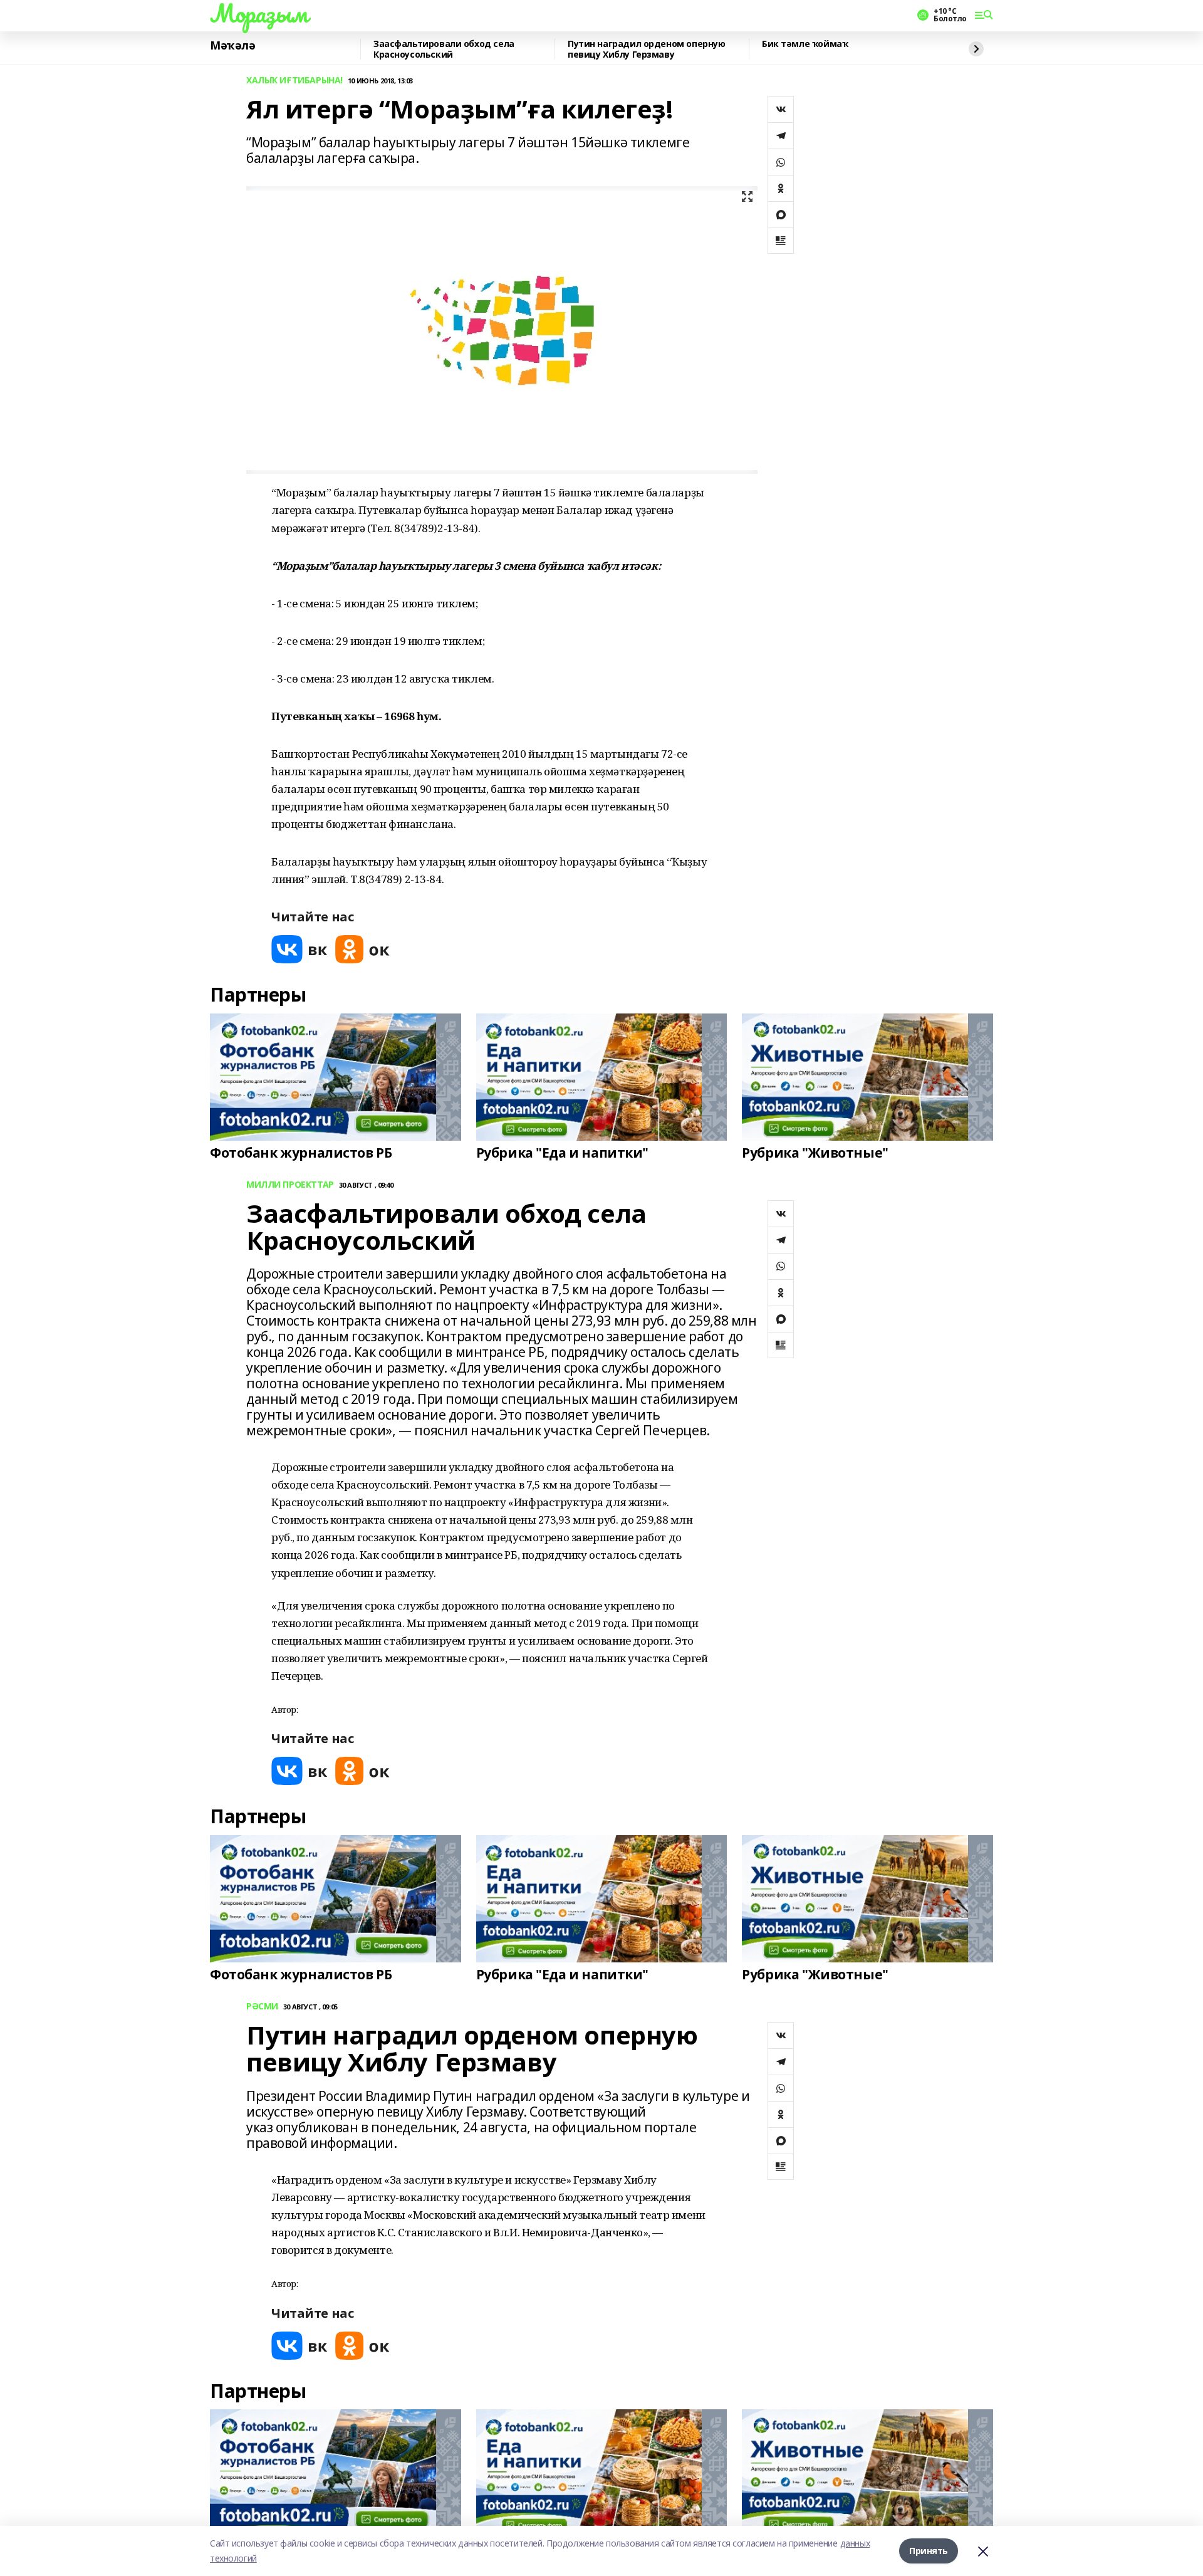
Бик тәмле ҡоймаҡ (805, 44)
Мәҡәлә (232, 46)
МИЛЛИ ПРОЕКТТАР (290, 1185)
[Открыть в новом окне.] (299, 949)
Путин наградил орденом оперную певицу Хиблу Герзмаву (646, 49)
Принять (929, 2551)
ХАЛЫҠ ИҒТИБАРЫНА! (294, 81)
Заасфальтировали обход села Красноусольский (444, 49)
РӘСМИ (262, 2007)
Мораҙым (259, 13)
